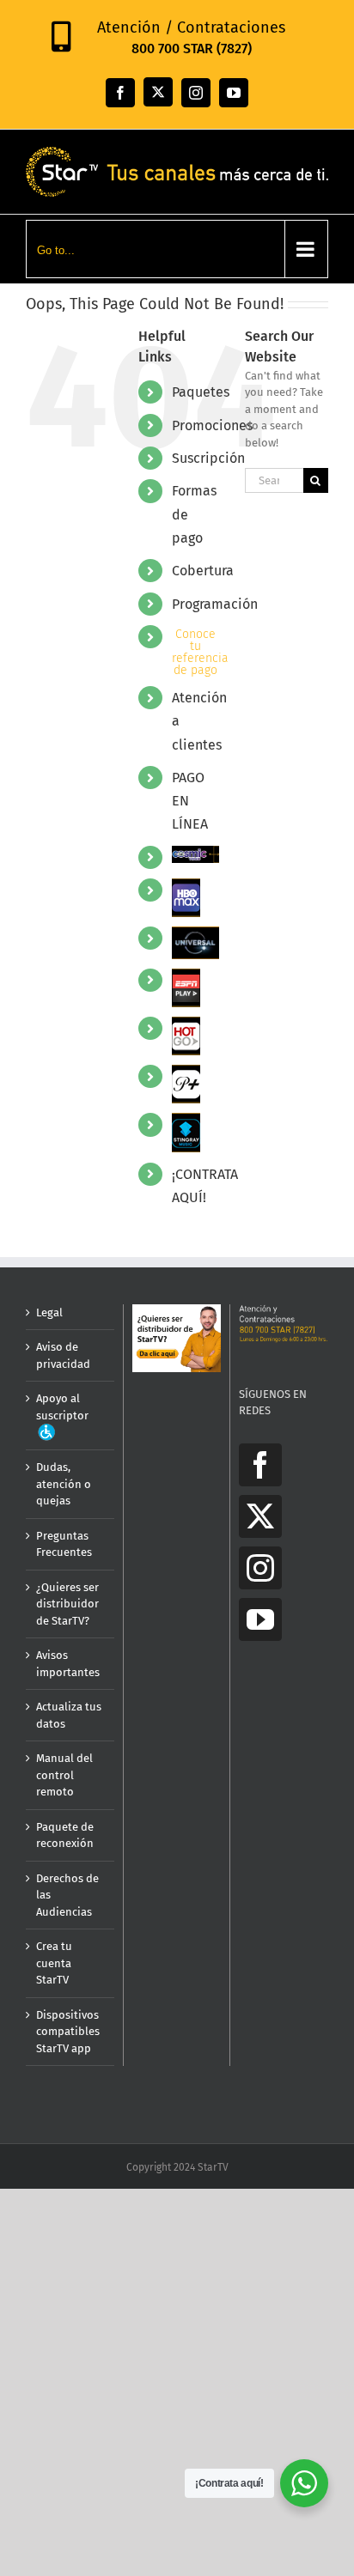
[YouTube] (260, 1619)
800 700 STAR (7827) (192, 49)
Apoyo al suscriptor (62, 1407)
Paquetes (201, 392)
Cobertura (203, 571)
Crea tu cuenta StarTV (54, 1963)
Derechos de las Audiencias (67, 1895)
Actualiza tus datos (69, 1715)
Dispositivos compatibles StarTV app (68, 2032)
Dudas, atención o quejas (64, 1484)
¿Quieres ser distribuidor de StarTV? (67, 1604)
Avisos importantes (68, 1664)
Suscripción (208, 458)
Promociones (212, 425)
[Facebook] (260, 1465)
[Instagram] (260, 1568)
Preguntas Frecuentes (64, 1544)
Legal (49, 1312)
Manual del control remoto (64, 1775)
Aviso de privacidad (63, 1355)
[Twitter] (260, 1516)
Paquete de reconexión (65, 1835)
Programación (215, 604)
